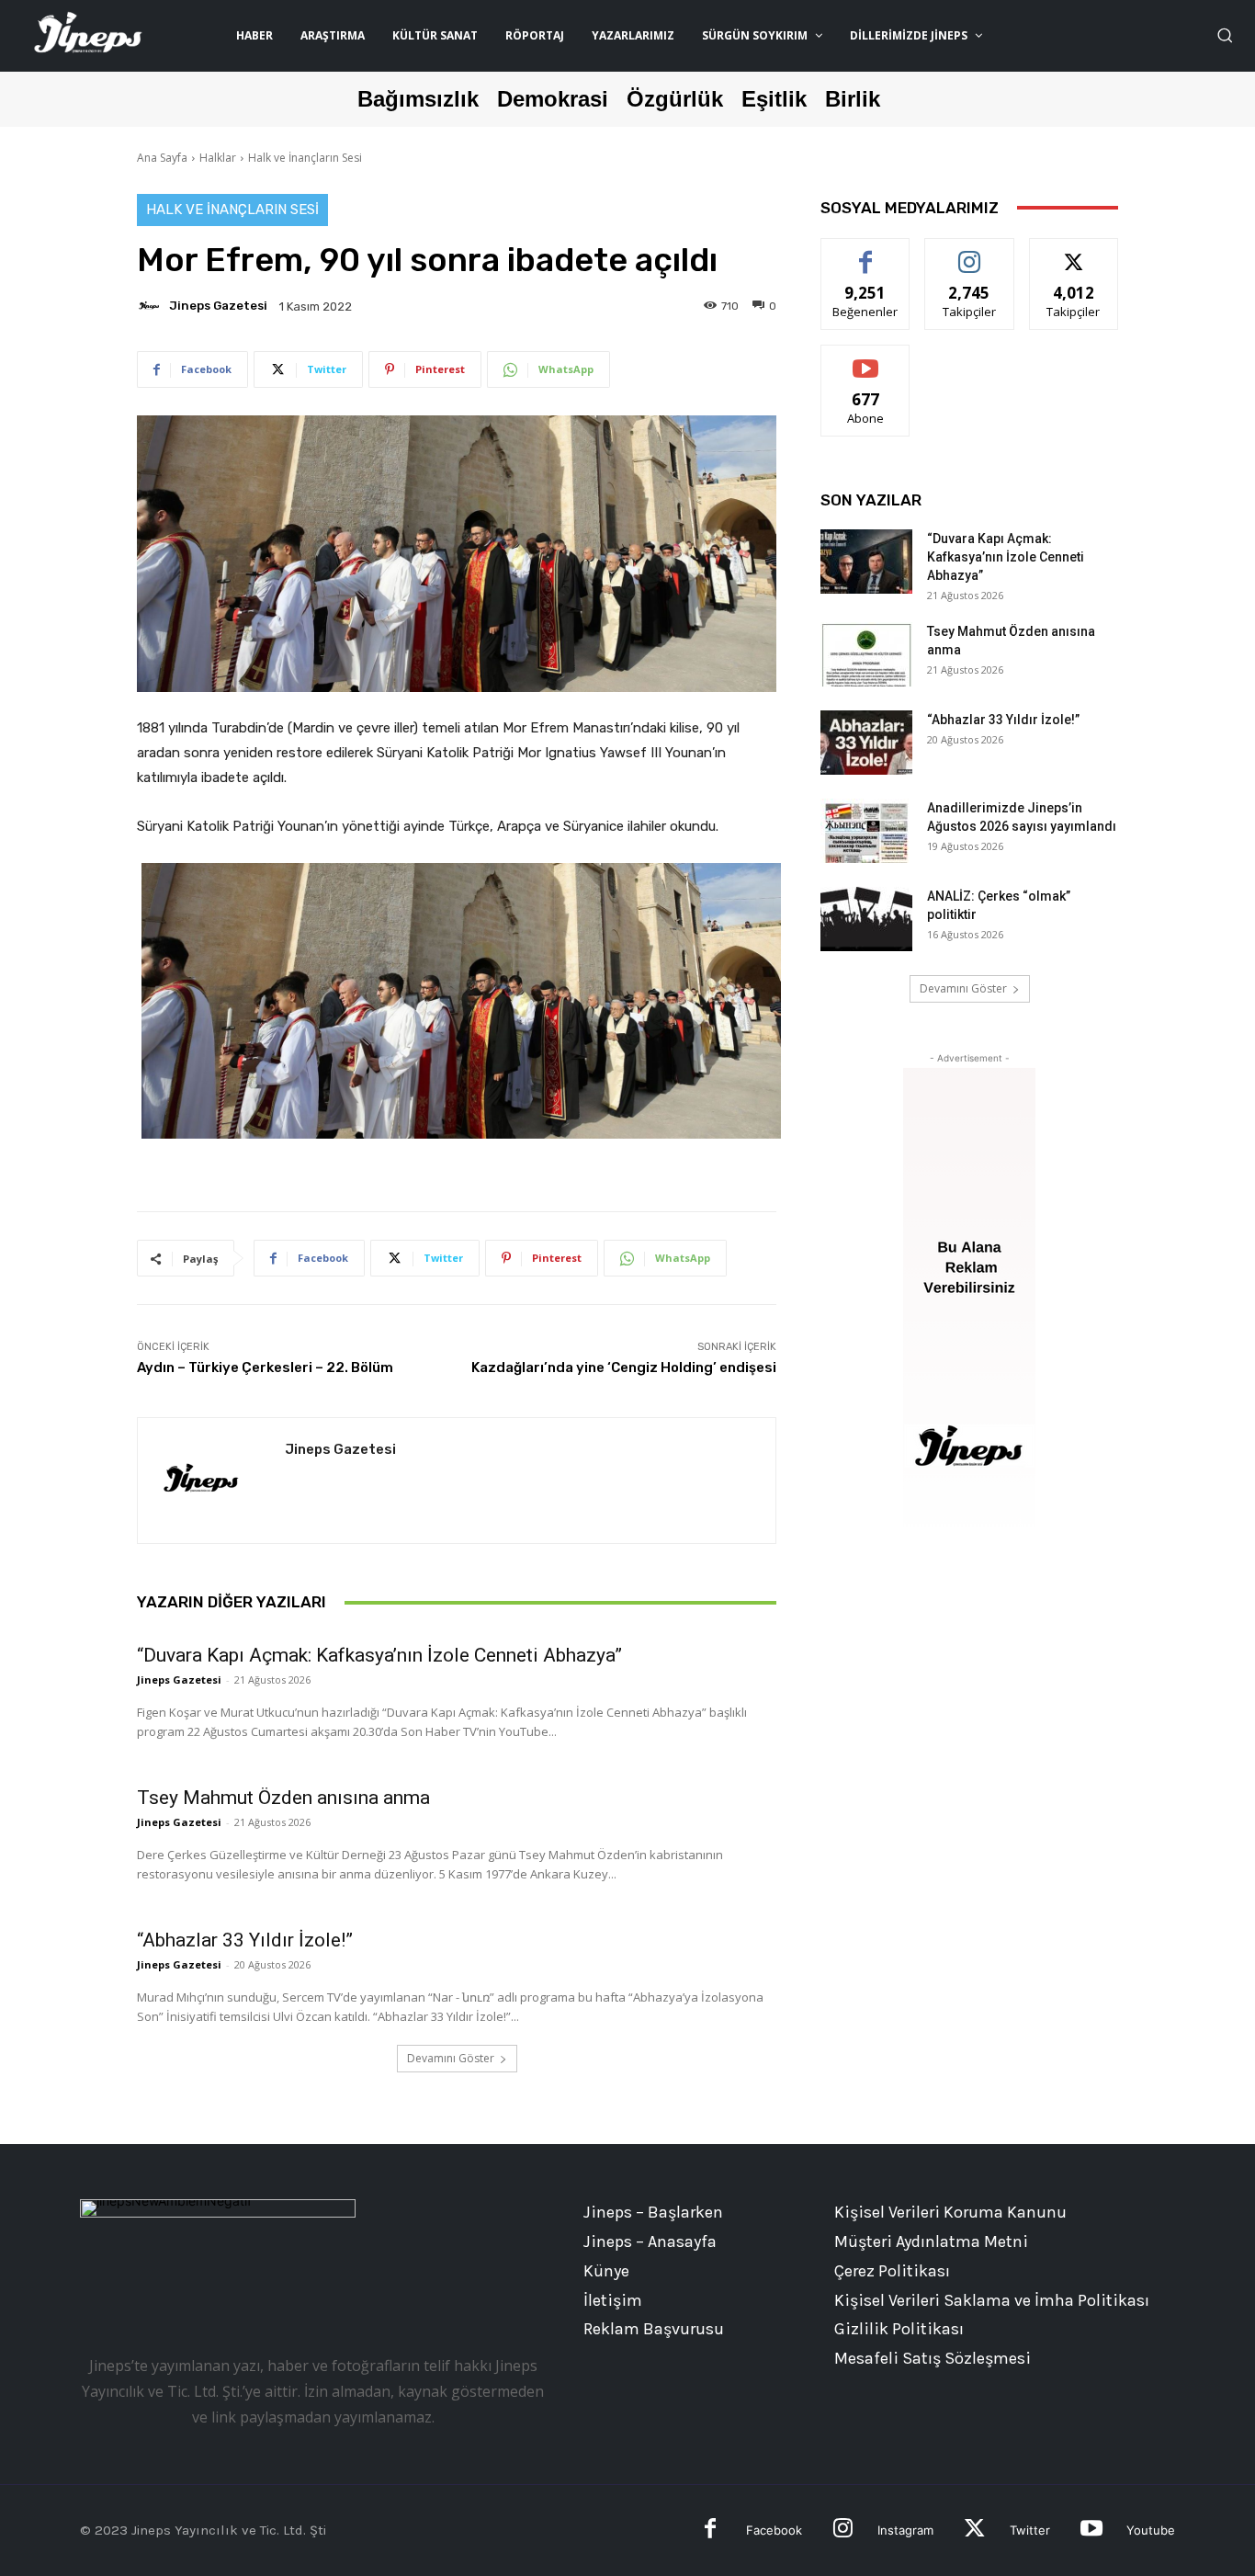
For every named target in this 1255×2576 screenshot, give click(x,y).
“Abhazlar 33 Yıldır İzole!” (245, 1940)
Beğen (865, 252)
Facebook (774, 2530)
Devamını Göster (451, 2058)
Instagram (905, 2530)
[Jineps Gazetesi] (152, 306)
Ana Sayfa (162, 158)
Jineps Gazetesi (218, 306)
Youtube (1151, 2530)
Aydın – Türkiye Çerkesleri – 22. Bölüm (265, 1367)
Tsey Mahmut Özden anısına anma (283, 1798)
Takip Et (970, 252)
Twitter (1030, 2530)
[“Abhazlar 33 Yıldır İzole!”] (866, 743)
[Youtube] (1091, 2531)
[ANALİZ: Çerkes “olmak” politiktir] (866, 919)
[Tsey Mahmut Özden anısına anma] (866, 654)
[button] (1225, 35)
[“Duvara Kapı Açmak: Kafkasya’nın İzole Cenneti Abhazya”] (866, 562)
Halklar (218, 158)
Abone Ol (866, 359)
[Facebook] (711, 2531)
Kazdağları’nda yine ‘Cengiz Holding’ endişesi (624, 1367)
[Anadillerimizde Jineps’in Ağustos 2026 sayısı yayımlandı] (866, 831)
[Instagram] (843, 2531)
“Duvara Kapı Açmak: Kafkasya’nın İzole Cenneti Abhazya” (379, 1655)
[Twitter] (974, 2531)
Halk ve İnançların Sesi (305, 158)
